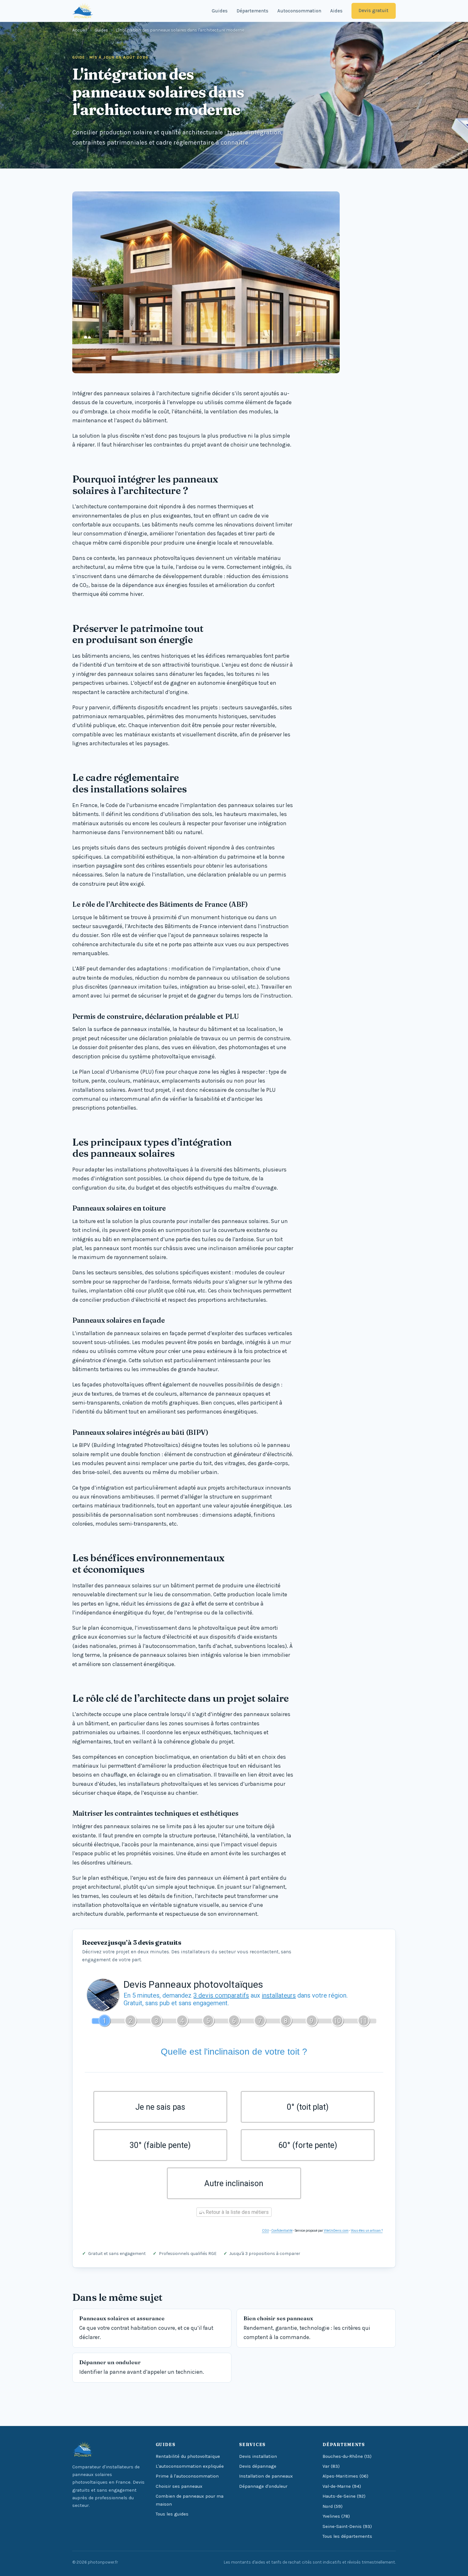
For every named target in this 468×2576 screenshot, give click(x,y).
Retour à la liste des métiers (237, 2212)
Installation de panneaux (266, 2476)
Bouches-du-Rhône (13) (347, 2456)
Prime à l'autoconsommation (187, 2476)
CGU (266, 2231)
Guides (220, 11)
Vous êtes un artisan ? (367, 2231)
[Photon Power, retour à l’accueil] (83, 11)
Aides (336, 11)
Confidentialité (282, 2231)
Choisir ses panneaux (179, 2486)
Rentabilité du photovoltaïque (188, 2456)
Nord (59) (333, 2506)
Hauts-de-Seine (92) (344, 2496)
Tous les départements (347, 2536)
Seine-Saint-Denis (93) (347, 2526)
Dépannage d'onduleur (263, 2486)
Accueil (80, 30)
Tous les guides (172, 2514)
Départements (252, 11)
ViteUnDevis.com (336, 2231)
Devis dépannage (258, 2466)
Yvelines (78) (336, 2516)
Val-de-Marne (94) (342, 2486)
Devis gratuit (373, 11)
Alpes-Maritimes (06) (345, 2476)
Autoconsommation (299, 11)
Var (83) (331, 2466)
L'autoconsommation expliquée (190, 2466)
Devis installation (258, 2456)
